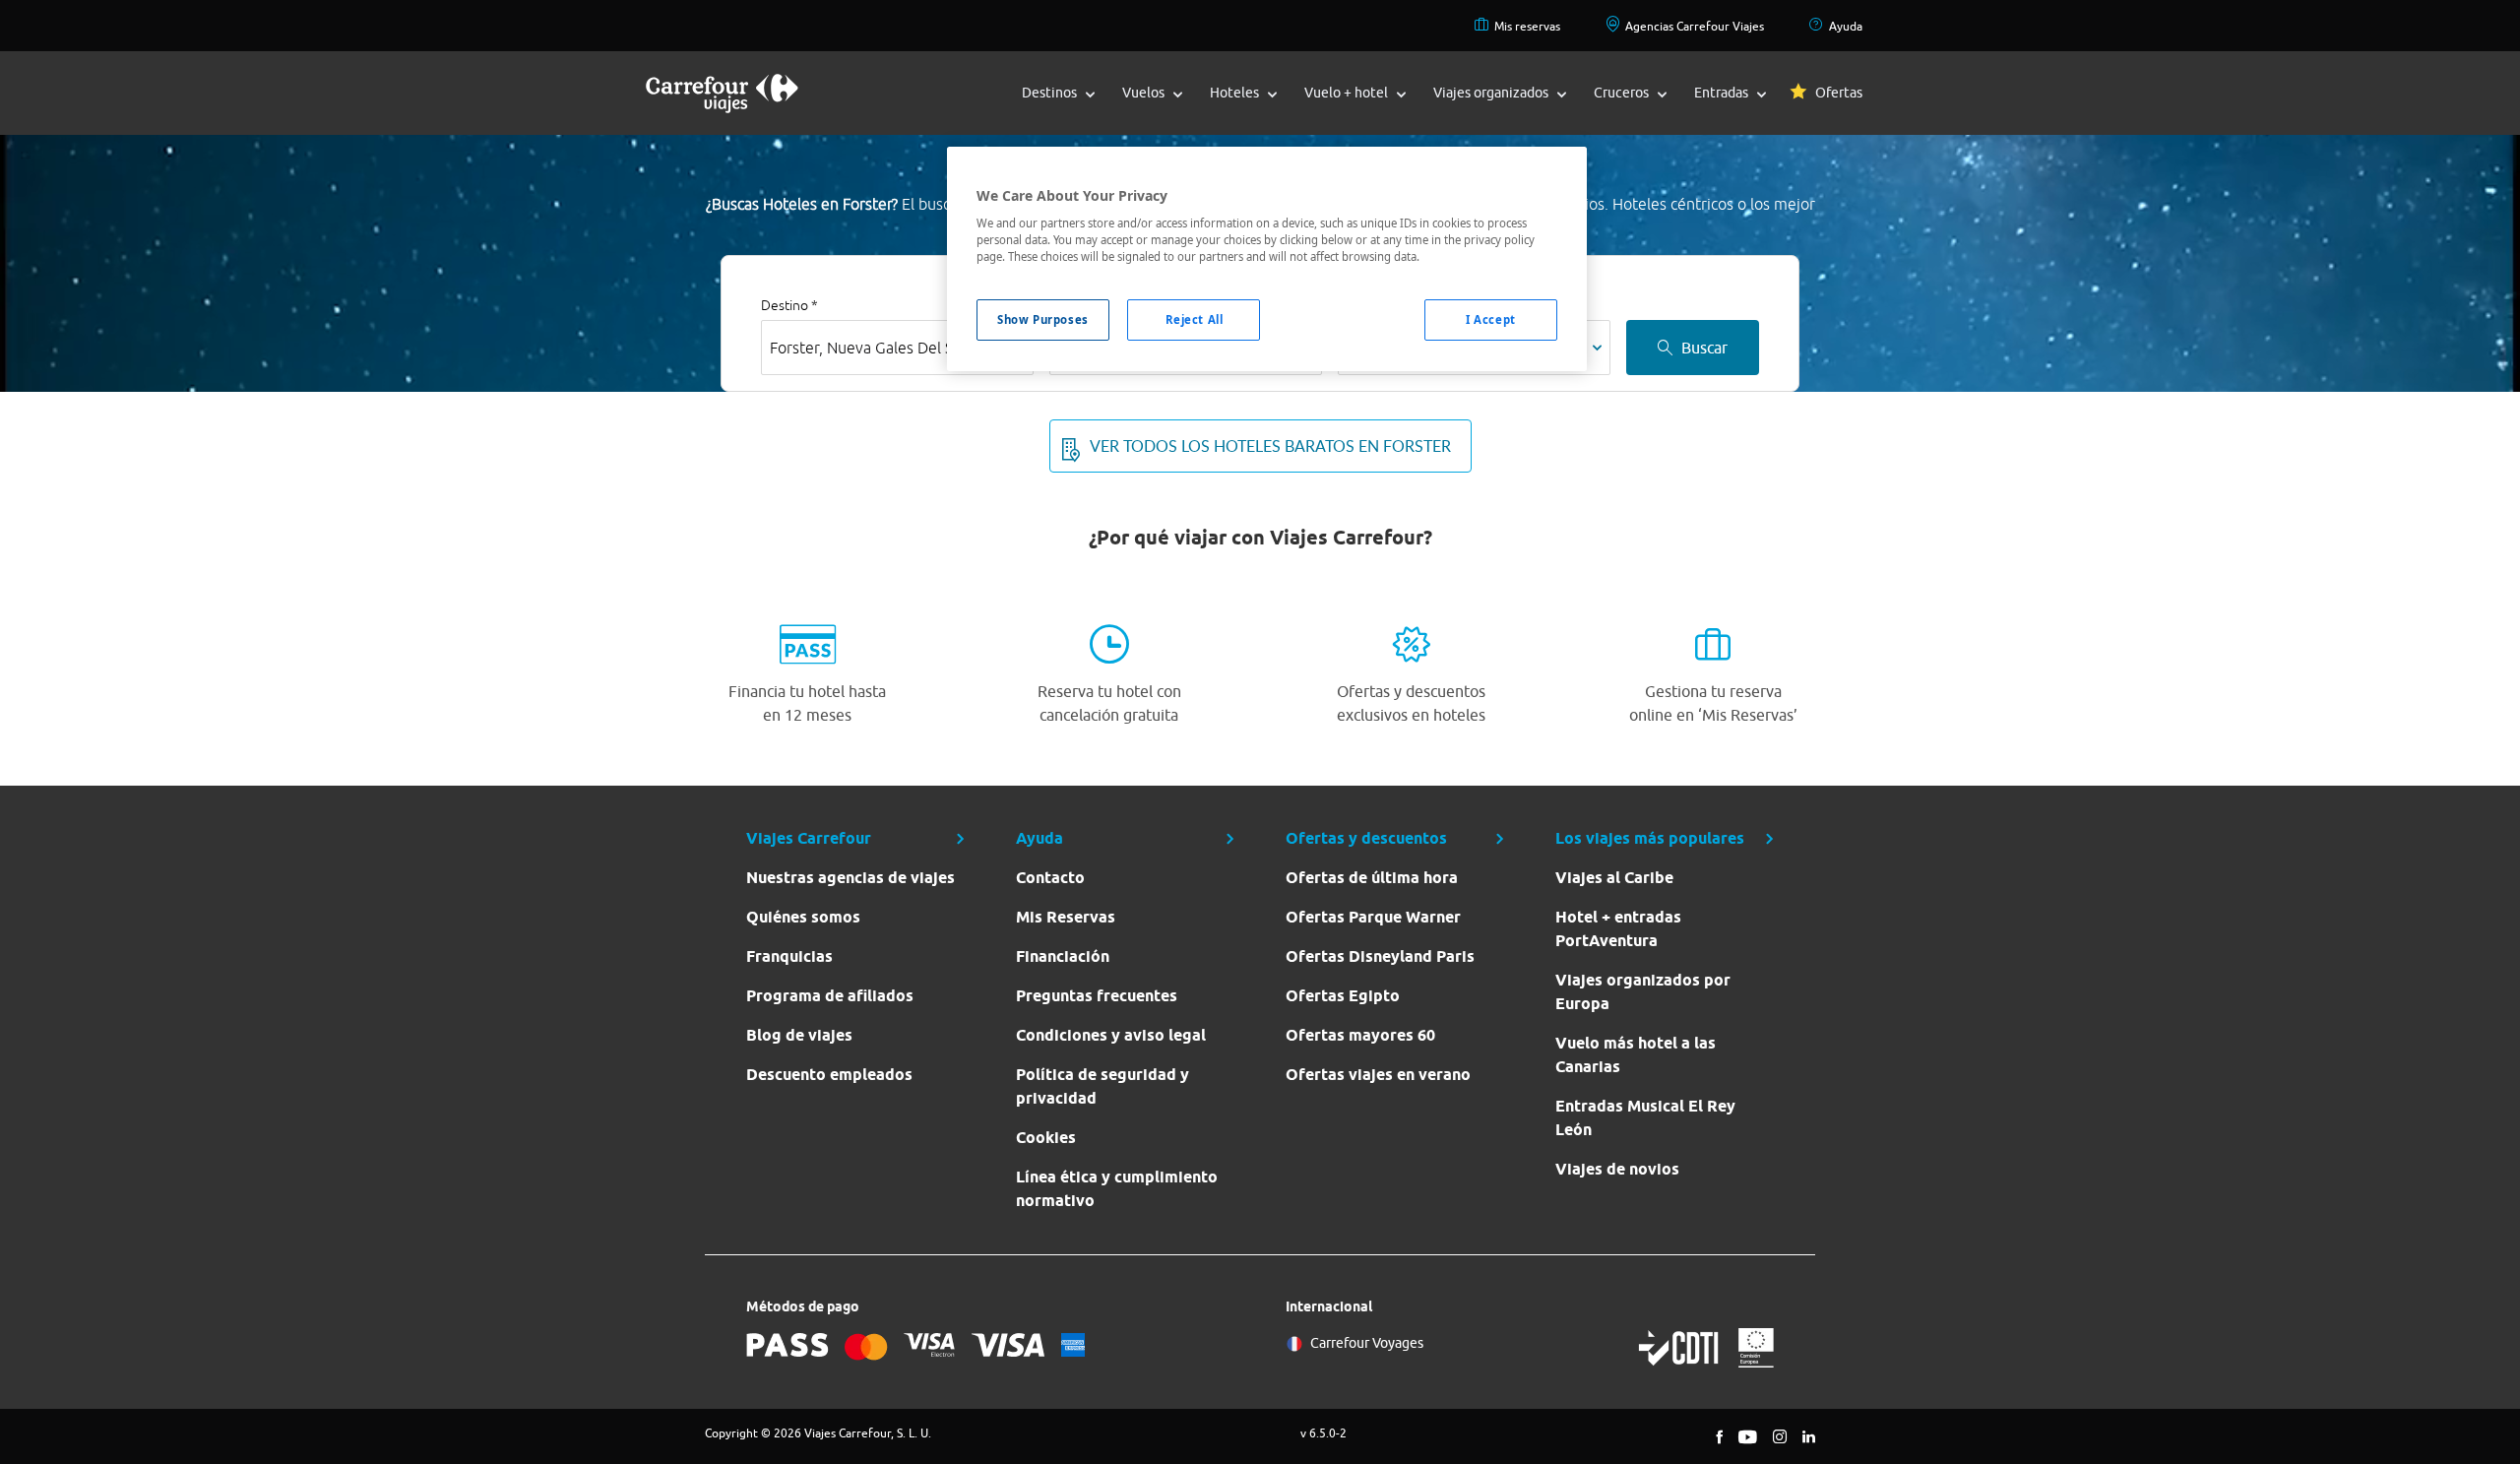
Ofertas (1839, 93)
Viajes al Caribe (1614, 878)
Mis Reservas (1066, 917)
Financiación (1063, 956)
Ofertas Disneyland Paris (1380, 956)
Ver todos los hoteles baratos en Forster (1270, 446)
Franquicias (789, 956)
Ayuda (1846, 26)
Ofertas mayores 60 (1360, 1035)
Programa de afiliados (830, 996)
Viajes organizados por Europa (1643, 992)
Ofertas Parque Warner (1373, 917)
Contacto (1050, 878)
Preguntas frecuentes (1097, 996)
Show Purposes (1042, 319)
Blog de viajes (799, 1035)
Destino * (789, 305)
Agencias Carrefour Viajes (1695, 26)
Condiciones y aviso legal (1111, 1035)
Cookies (1046, 1138)
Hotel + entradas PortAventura (1618, 929)
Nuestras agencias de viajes (850, 878)
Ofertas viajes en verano (1378, 1075)
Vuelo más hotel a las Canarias (1636, 1055)
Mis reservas (1527, 26)
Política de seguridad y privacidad (1102, 1086)
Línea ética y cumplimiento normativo (1117, 1189)
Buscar (1704, 348)
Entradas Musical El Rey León (1645, 1118)
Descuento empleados (829, 1075)
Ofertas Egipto (1343, 996)
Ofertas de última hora (1372, 878)
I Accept (1491, 319)
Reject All (1195, 319)
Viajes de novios (1617, 1169)
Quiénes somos (803, 917)
